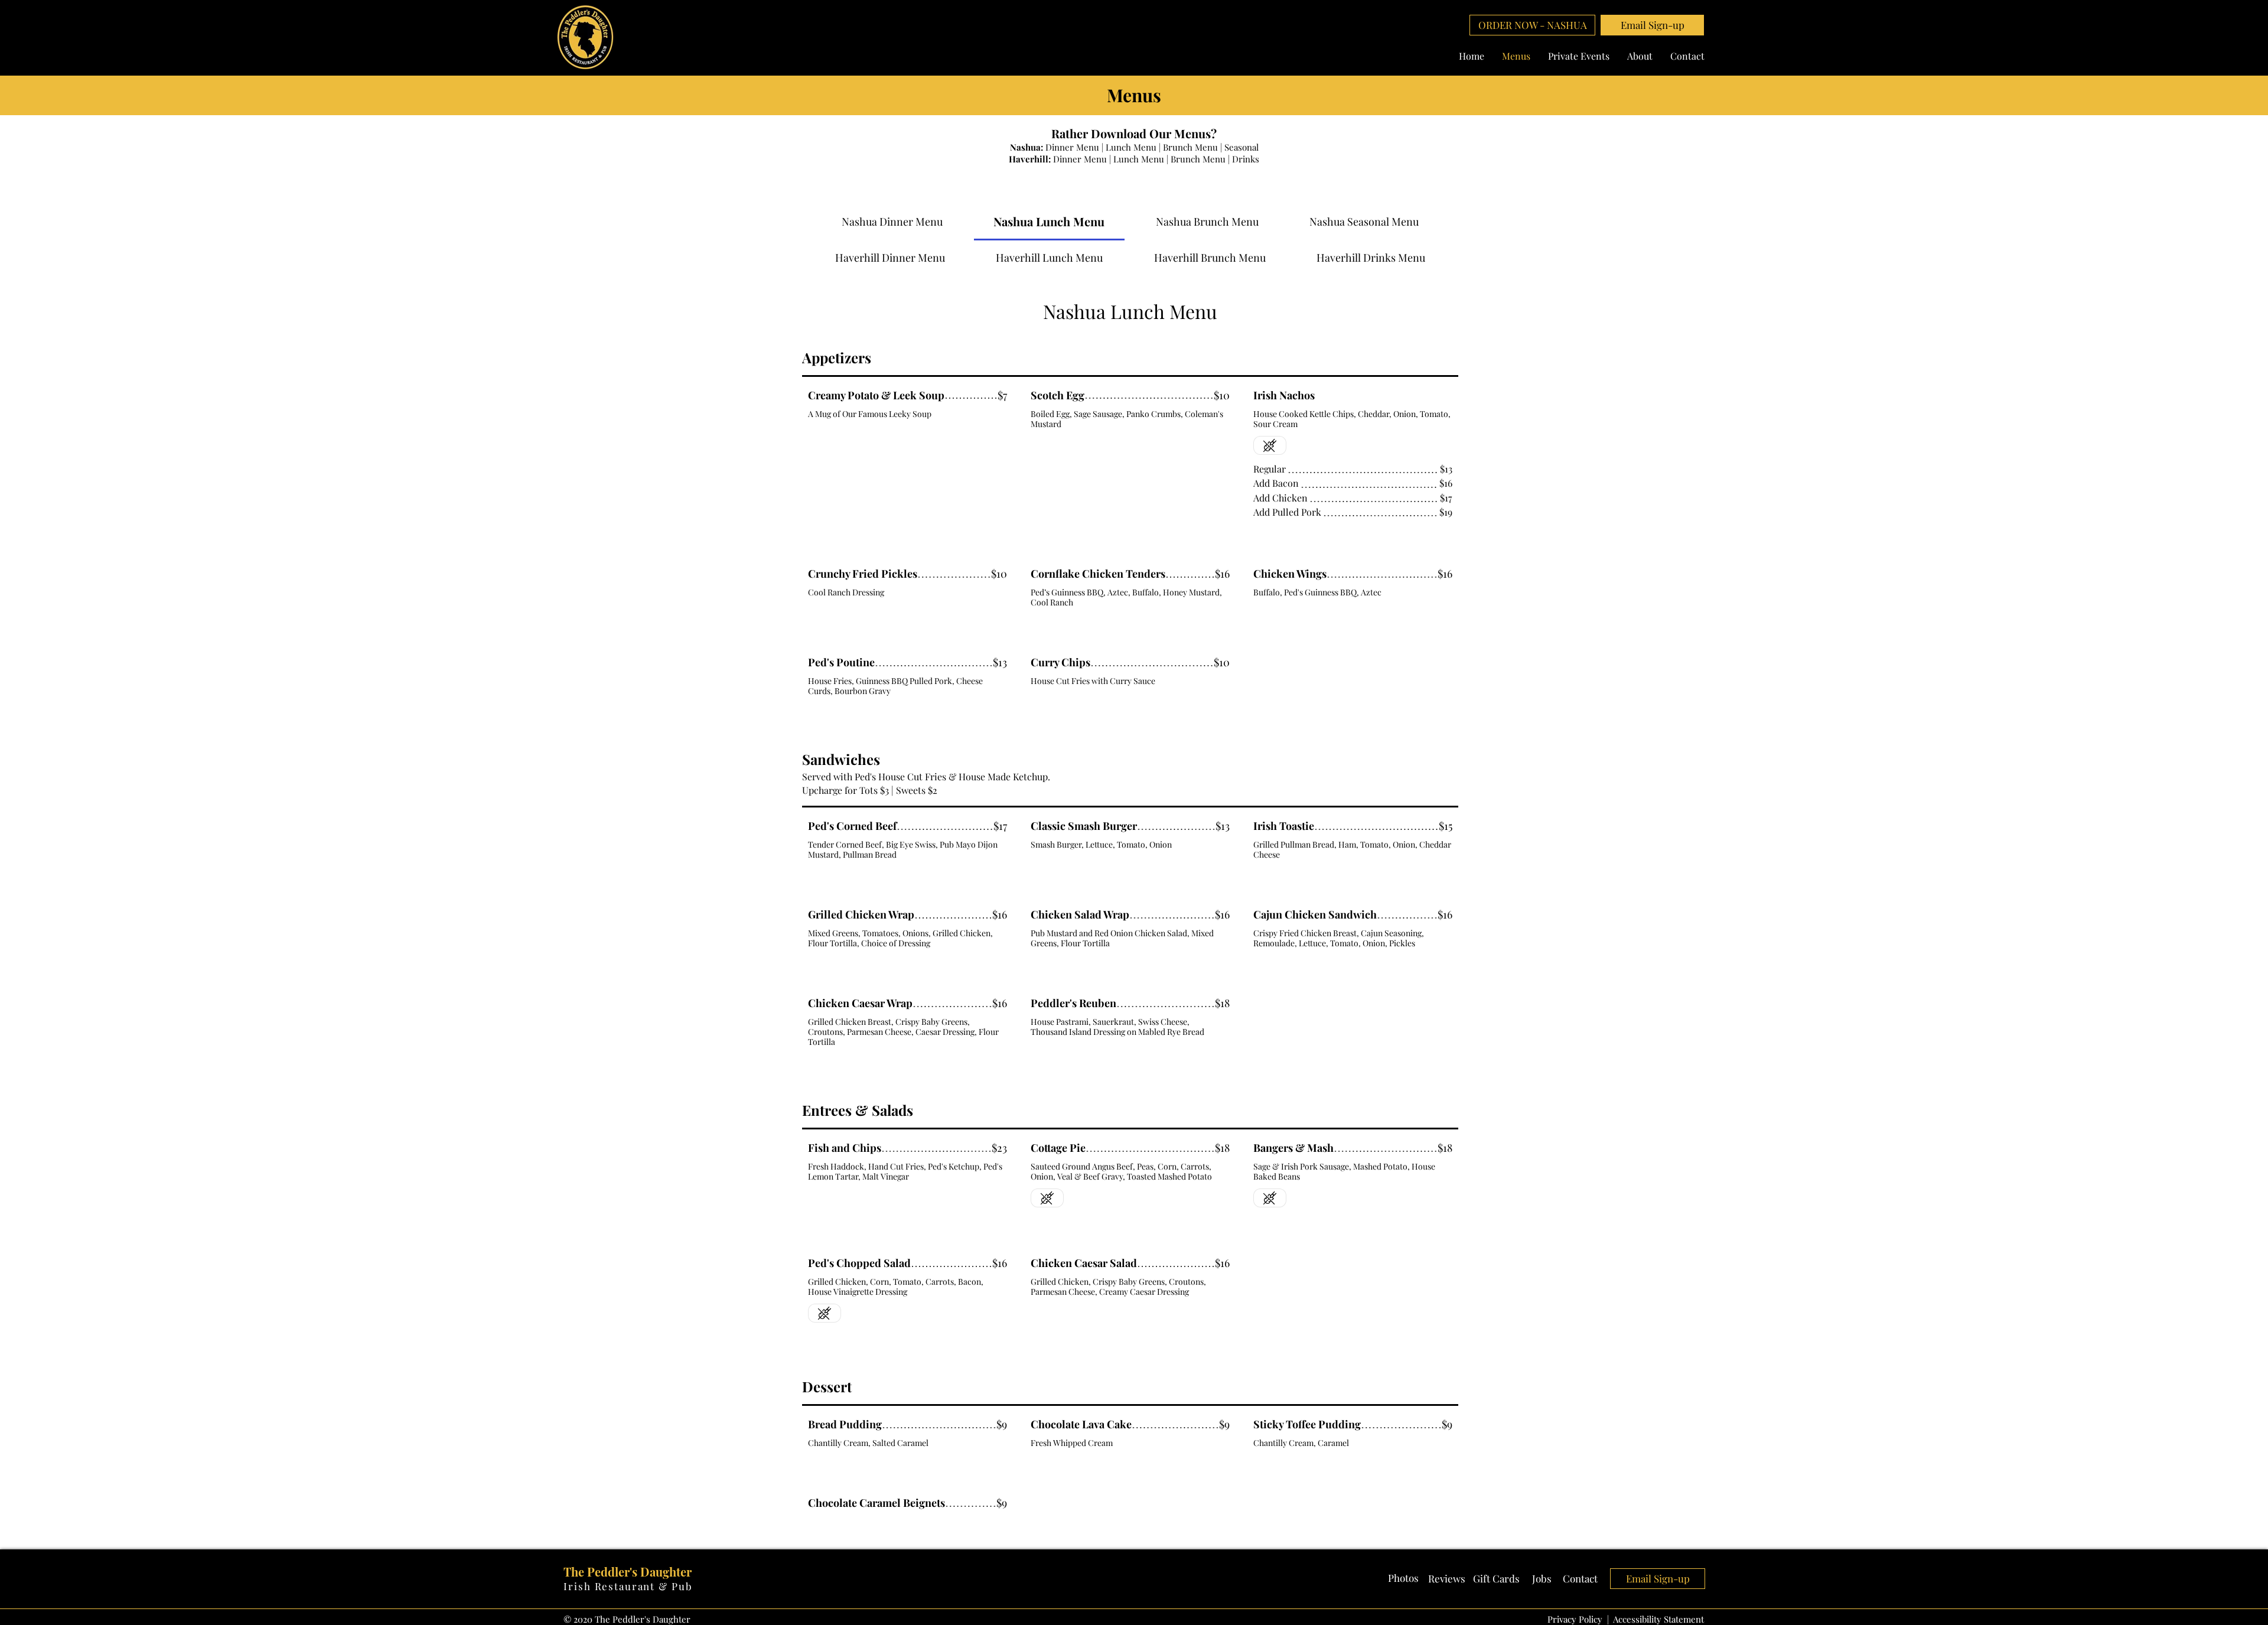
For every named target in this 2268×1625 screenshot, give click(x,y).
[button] (1652, 25)
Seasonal (1241, 147)
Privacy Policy (1575, 1619)
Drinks (1246, 159)
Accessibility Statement (1658, 1619)
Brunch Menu (1190, 147)
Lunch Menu (1131, 147)
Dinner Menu (1072, 147)
